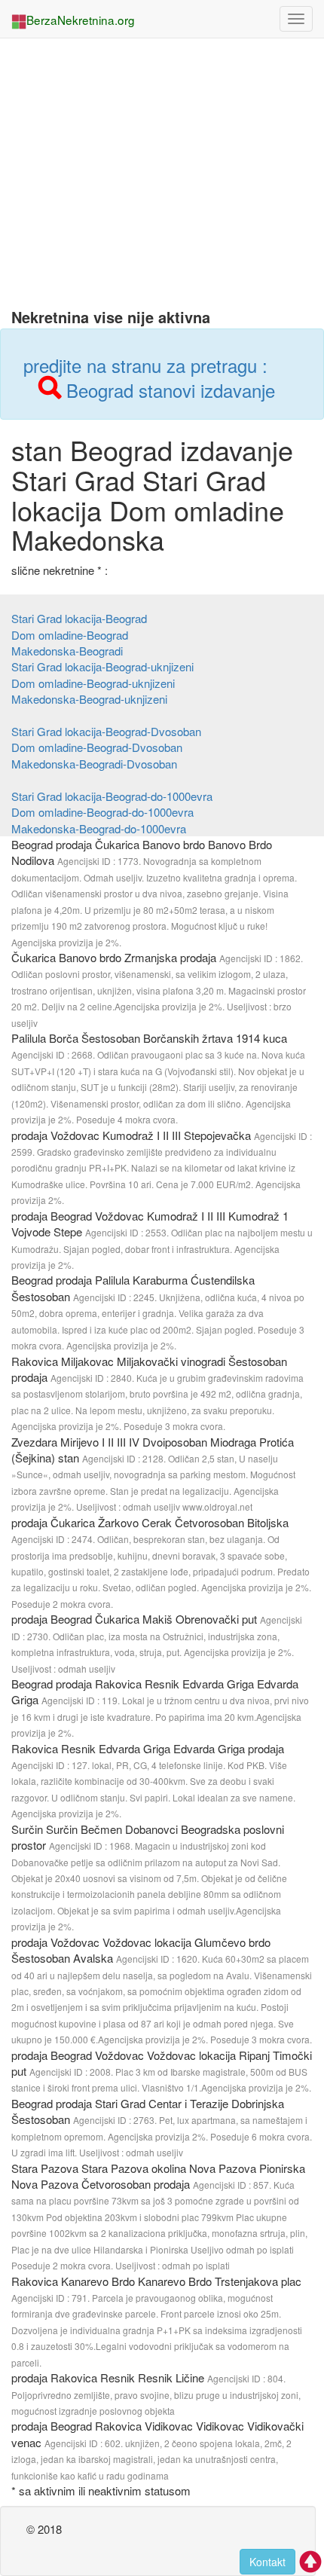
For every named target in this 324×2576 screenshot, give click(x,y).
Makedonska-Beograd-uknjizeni (89, 699)
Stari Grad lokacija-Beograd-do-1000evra (112, 796)
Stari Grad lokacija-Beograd (79, 618)
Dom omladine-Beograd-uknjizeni (93, 683)
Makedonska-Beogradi (67, 651)
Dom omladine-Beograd (70, 635)
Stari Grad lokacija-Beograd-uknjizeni (102, 666)
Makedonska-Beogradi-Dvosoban (94, 764)
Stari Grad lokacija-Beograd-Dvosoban (106, 731)
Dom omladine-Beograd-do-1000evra (102, 812)
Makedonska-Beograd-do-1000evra (99, 828)
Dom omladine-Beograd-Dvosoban (97, 747)
